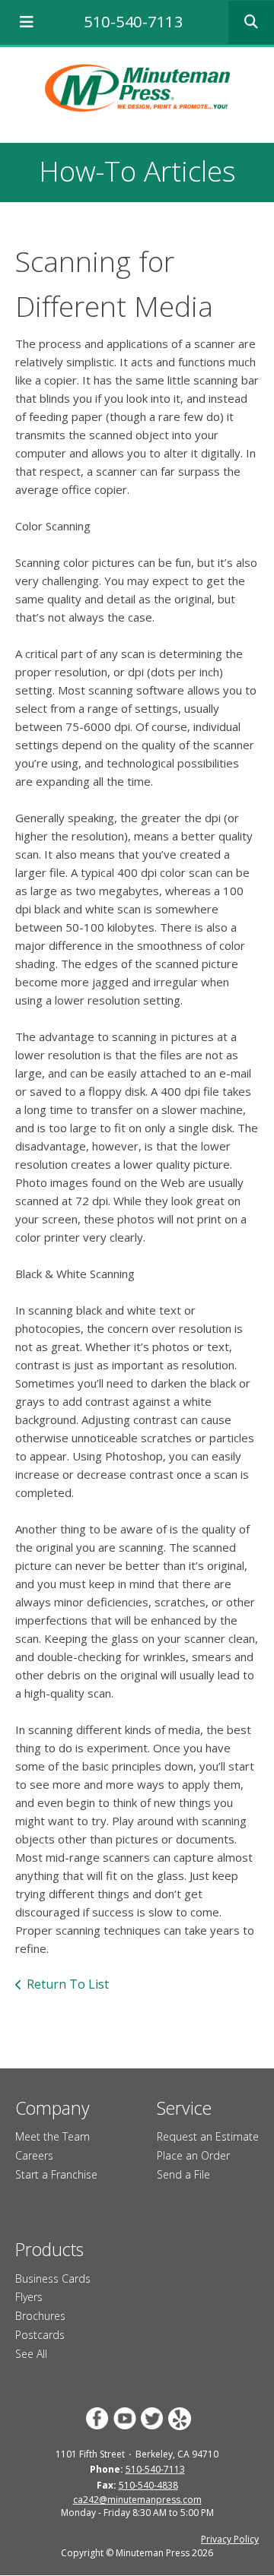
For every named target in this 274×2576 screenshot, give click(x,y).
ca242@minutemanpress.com (137, 2500)
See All (31, 2354)
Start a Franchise (56, 2174)
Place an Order (193, 2155)
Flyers (29, 2297)
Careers (34, 2155)
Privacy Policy (230, 2539)
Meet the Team (53, 2136)
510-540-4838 (148, 2485)
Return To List (68, 1984)
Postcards (40, 2335)
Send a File (183, 2174)
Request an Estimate (208, 2136)
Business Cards (53, 2279)
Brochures (40, 2316)
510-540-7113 (133, 22)
